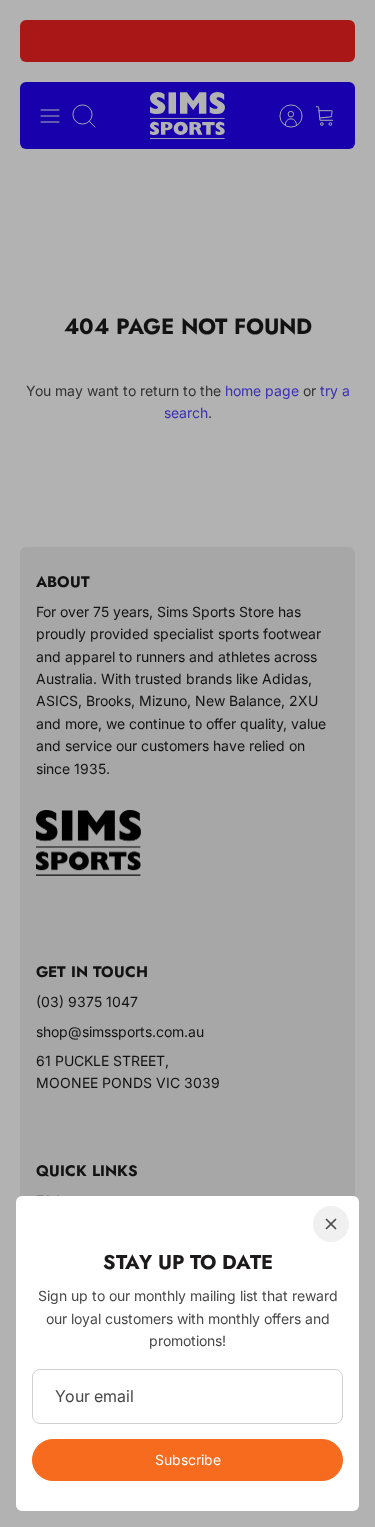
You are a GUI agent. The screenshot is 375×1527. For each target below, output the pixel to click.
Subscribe (188, 1459)
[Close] (331, 1224)
